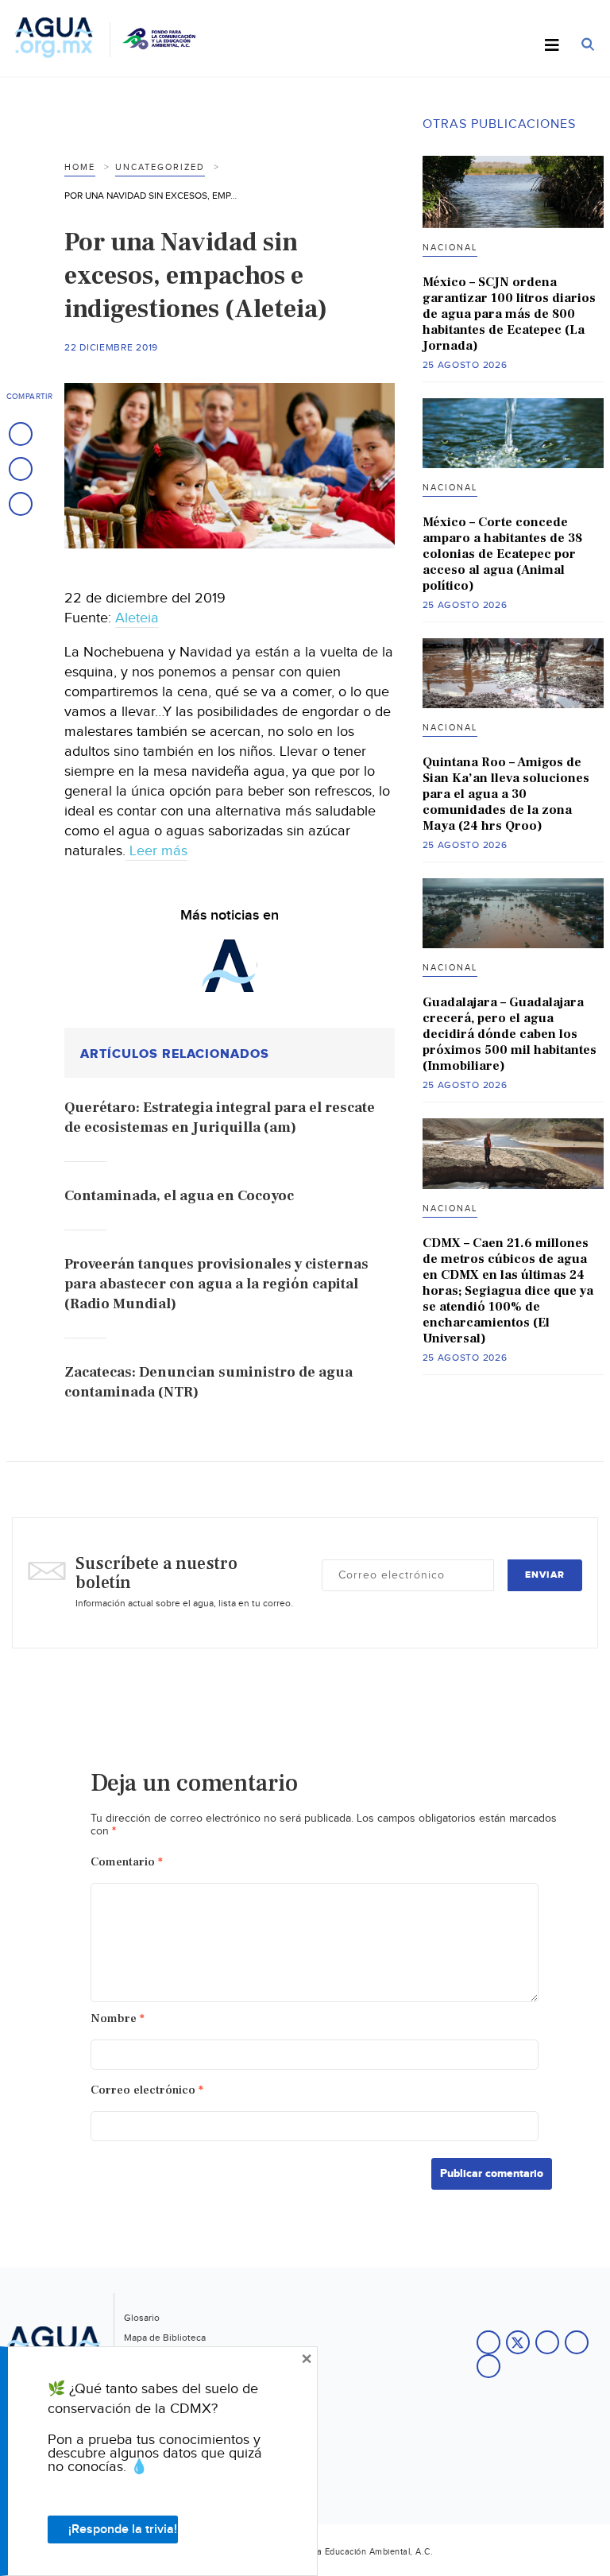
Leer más (156, 851)
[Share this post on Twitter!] (21, 469)
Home (80, 167)
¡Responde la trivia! (123, 2530)
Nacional (450, 248)
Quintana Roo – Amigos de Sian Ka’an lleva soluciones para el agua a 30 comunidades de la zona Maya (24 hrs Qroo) (506, 794)
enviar (545, 1575)
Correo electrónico (147, 2090)
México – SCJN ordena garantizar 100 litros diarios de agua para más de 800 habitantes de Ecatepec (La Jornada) (509, 314)
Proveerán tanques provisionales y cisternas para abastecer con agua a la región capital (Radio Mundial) (216, 1284)
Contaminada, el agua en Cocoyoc (179, 1196)
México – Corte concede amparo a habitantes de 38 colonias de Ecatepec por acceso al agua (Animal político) (502, 554)
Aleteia (137, 618)
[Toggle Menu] (552, 46)
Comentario (127, 1862)
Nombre (118, 2018)
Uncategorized (160, 167)
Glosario (142, 2318)
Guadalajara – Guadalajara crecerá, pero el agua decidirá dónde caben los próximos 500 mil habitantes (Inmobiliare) (510, 1034)
